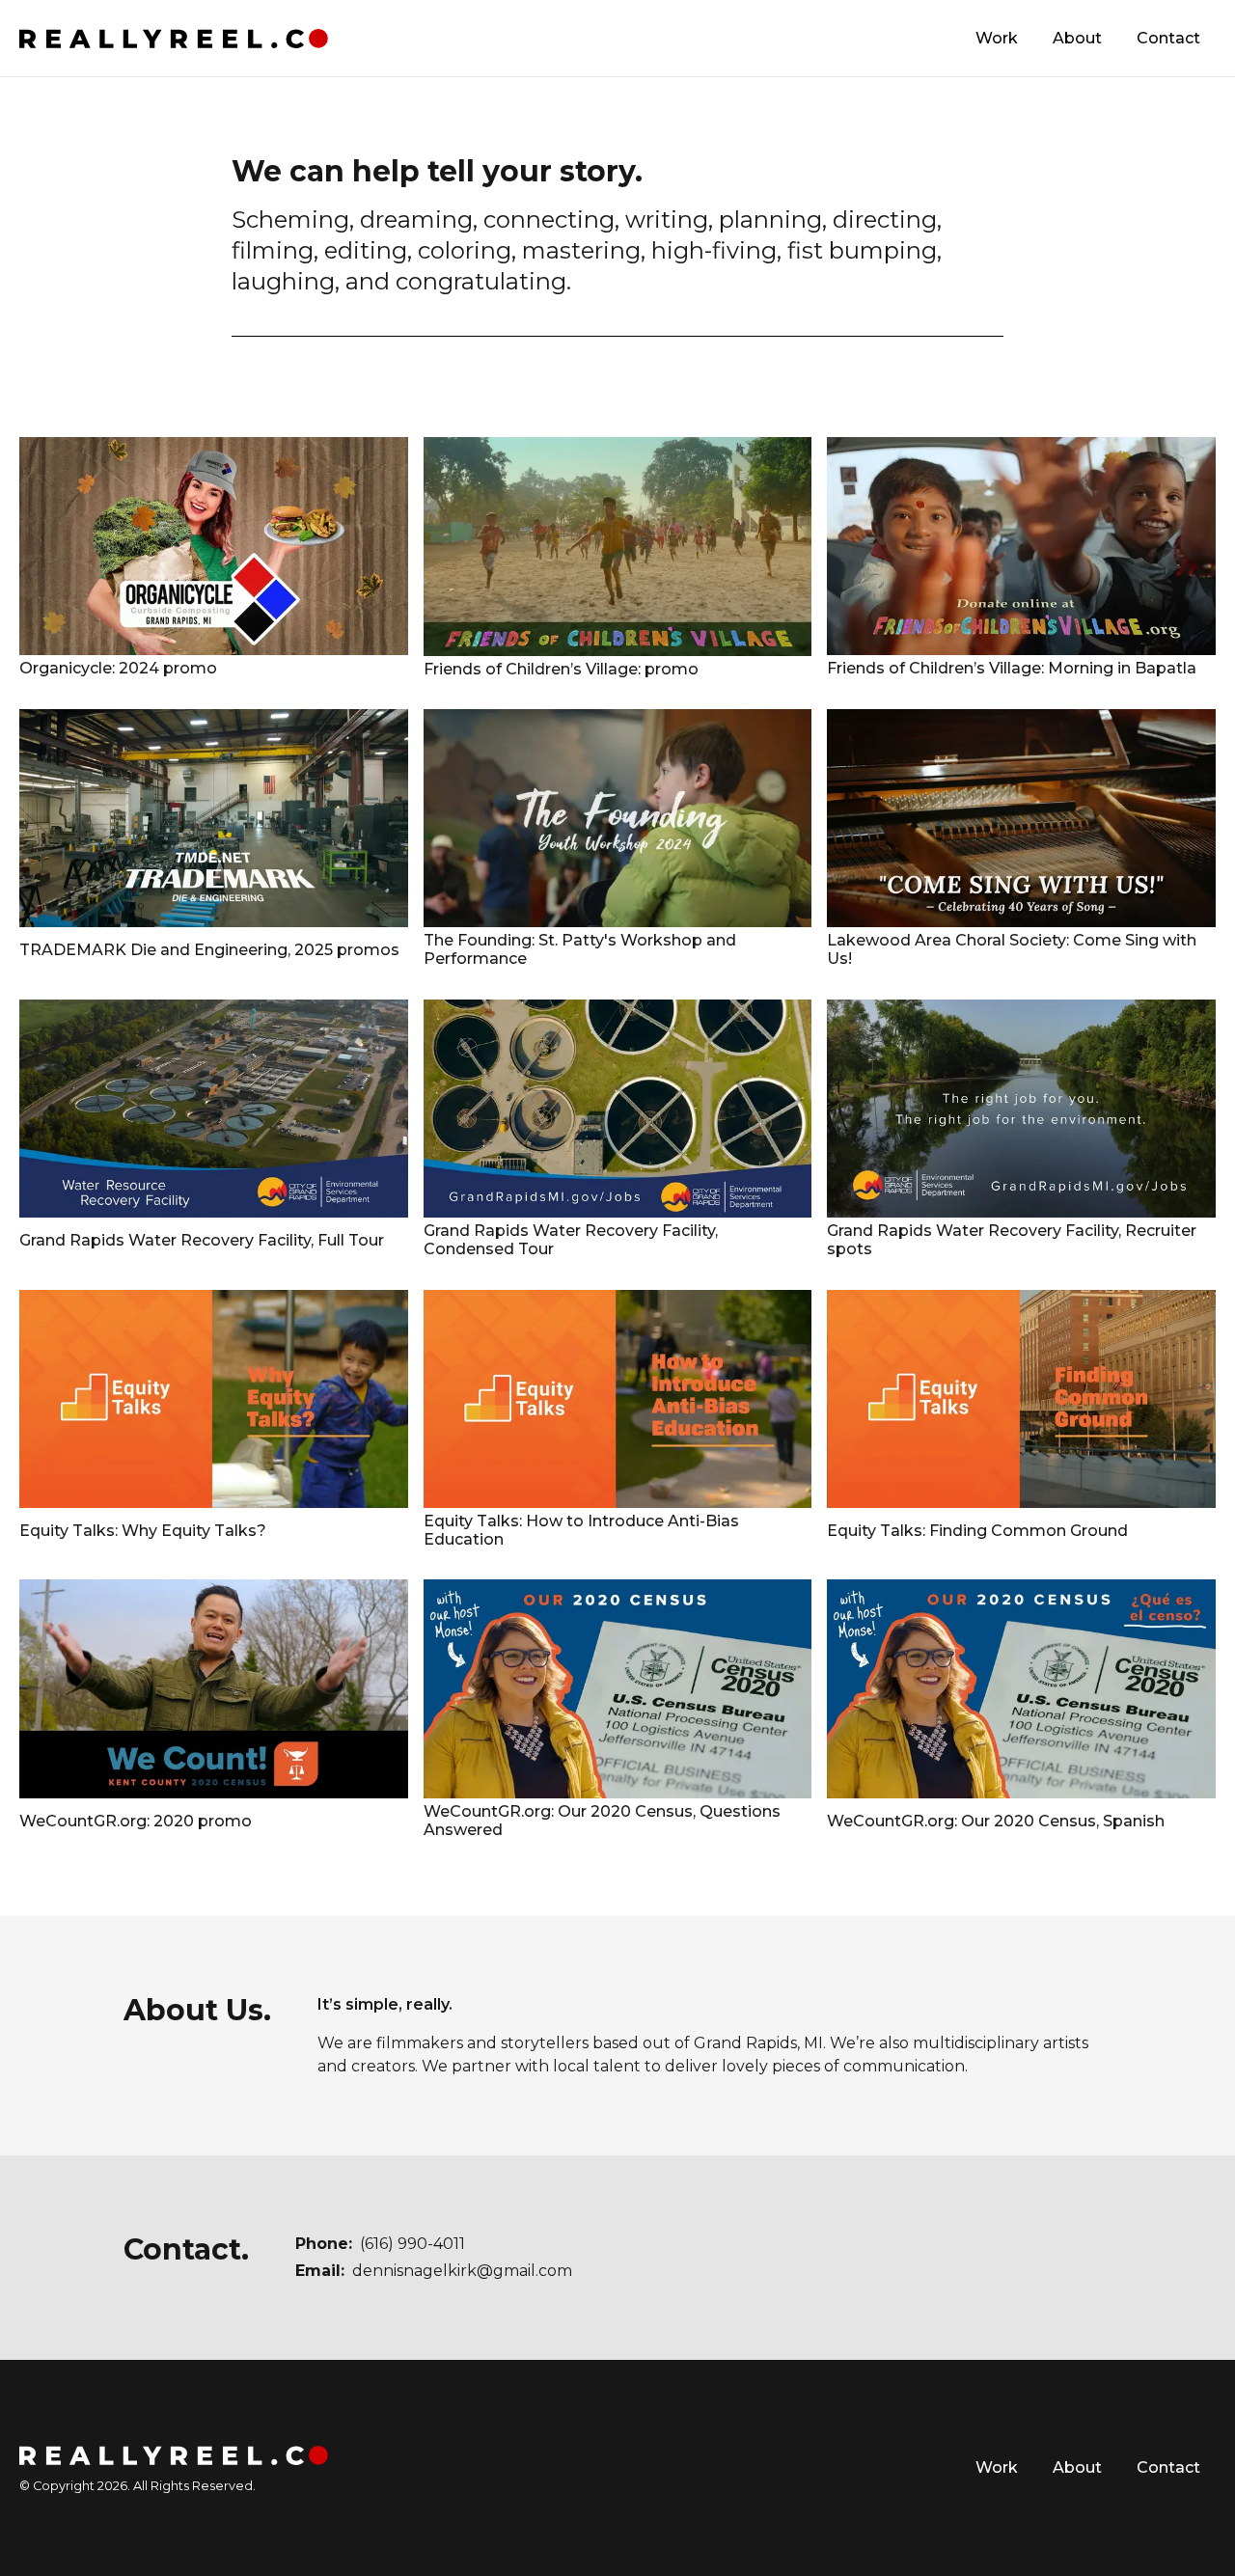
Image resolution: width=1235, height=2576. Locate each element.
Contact (1168, 38)
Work (997, 38)
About (1077, 38)
